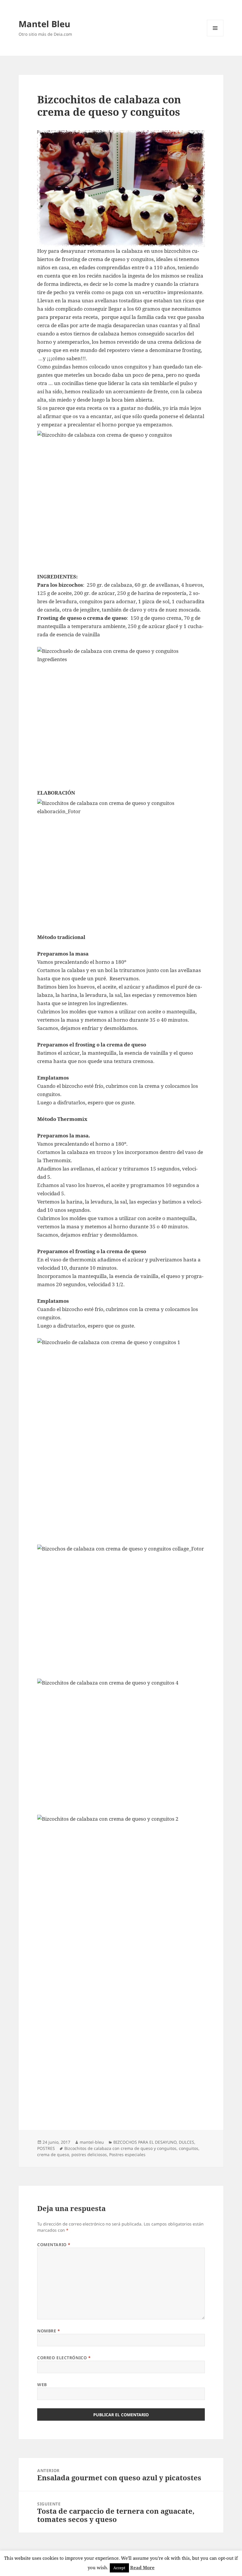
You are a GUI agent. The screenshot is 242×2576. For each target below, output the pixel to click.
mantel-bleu (92, 2142)
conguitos (189, 2148)
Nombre (49, 2331)
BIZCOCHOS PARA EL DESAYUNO (145, 2142)
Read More (142, 2567)
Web (42, 2385)
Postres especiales (127, 2154)
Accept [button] (119, 2568)
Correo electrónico (64, 2358)
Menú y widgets (215, 36)
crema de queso (53, 2154)
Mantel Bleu (44, 24)
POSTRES (46, 2148)
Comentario (54, 2245)
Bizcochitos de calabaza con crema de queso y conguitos (120, 2148)
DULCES (187, 2142)
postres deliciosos (89, 2154)
